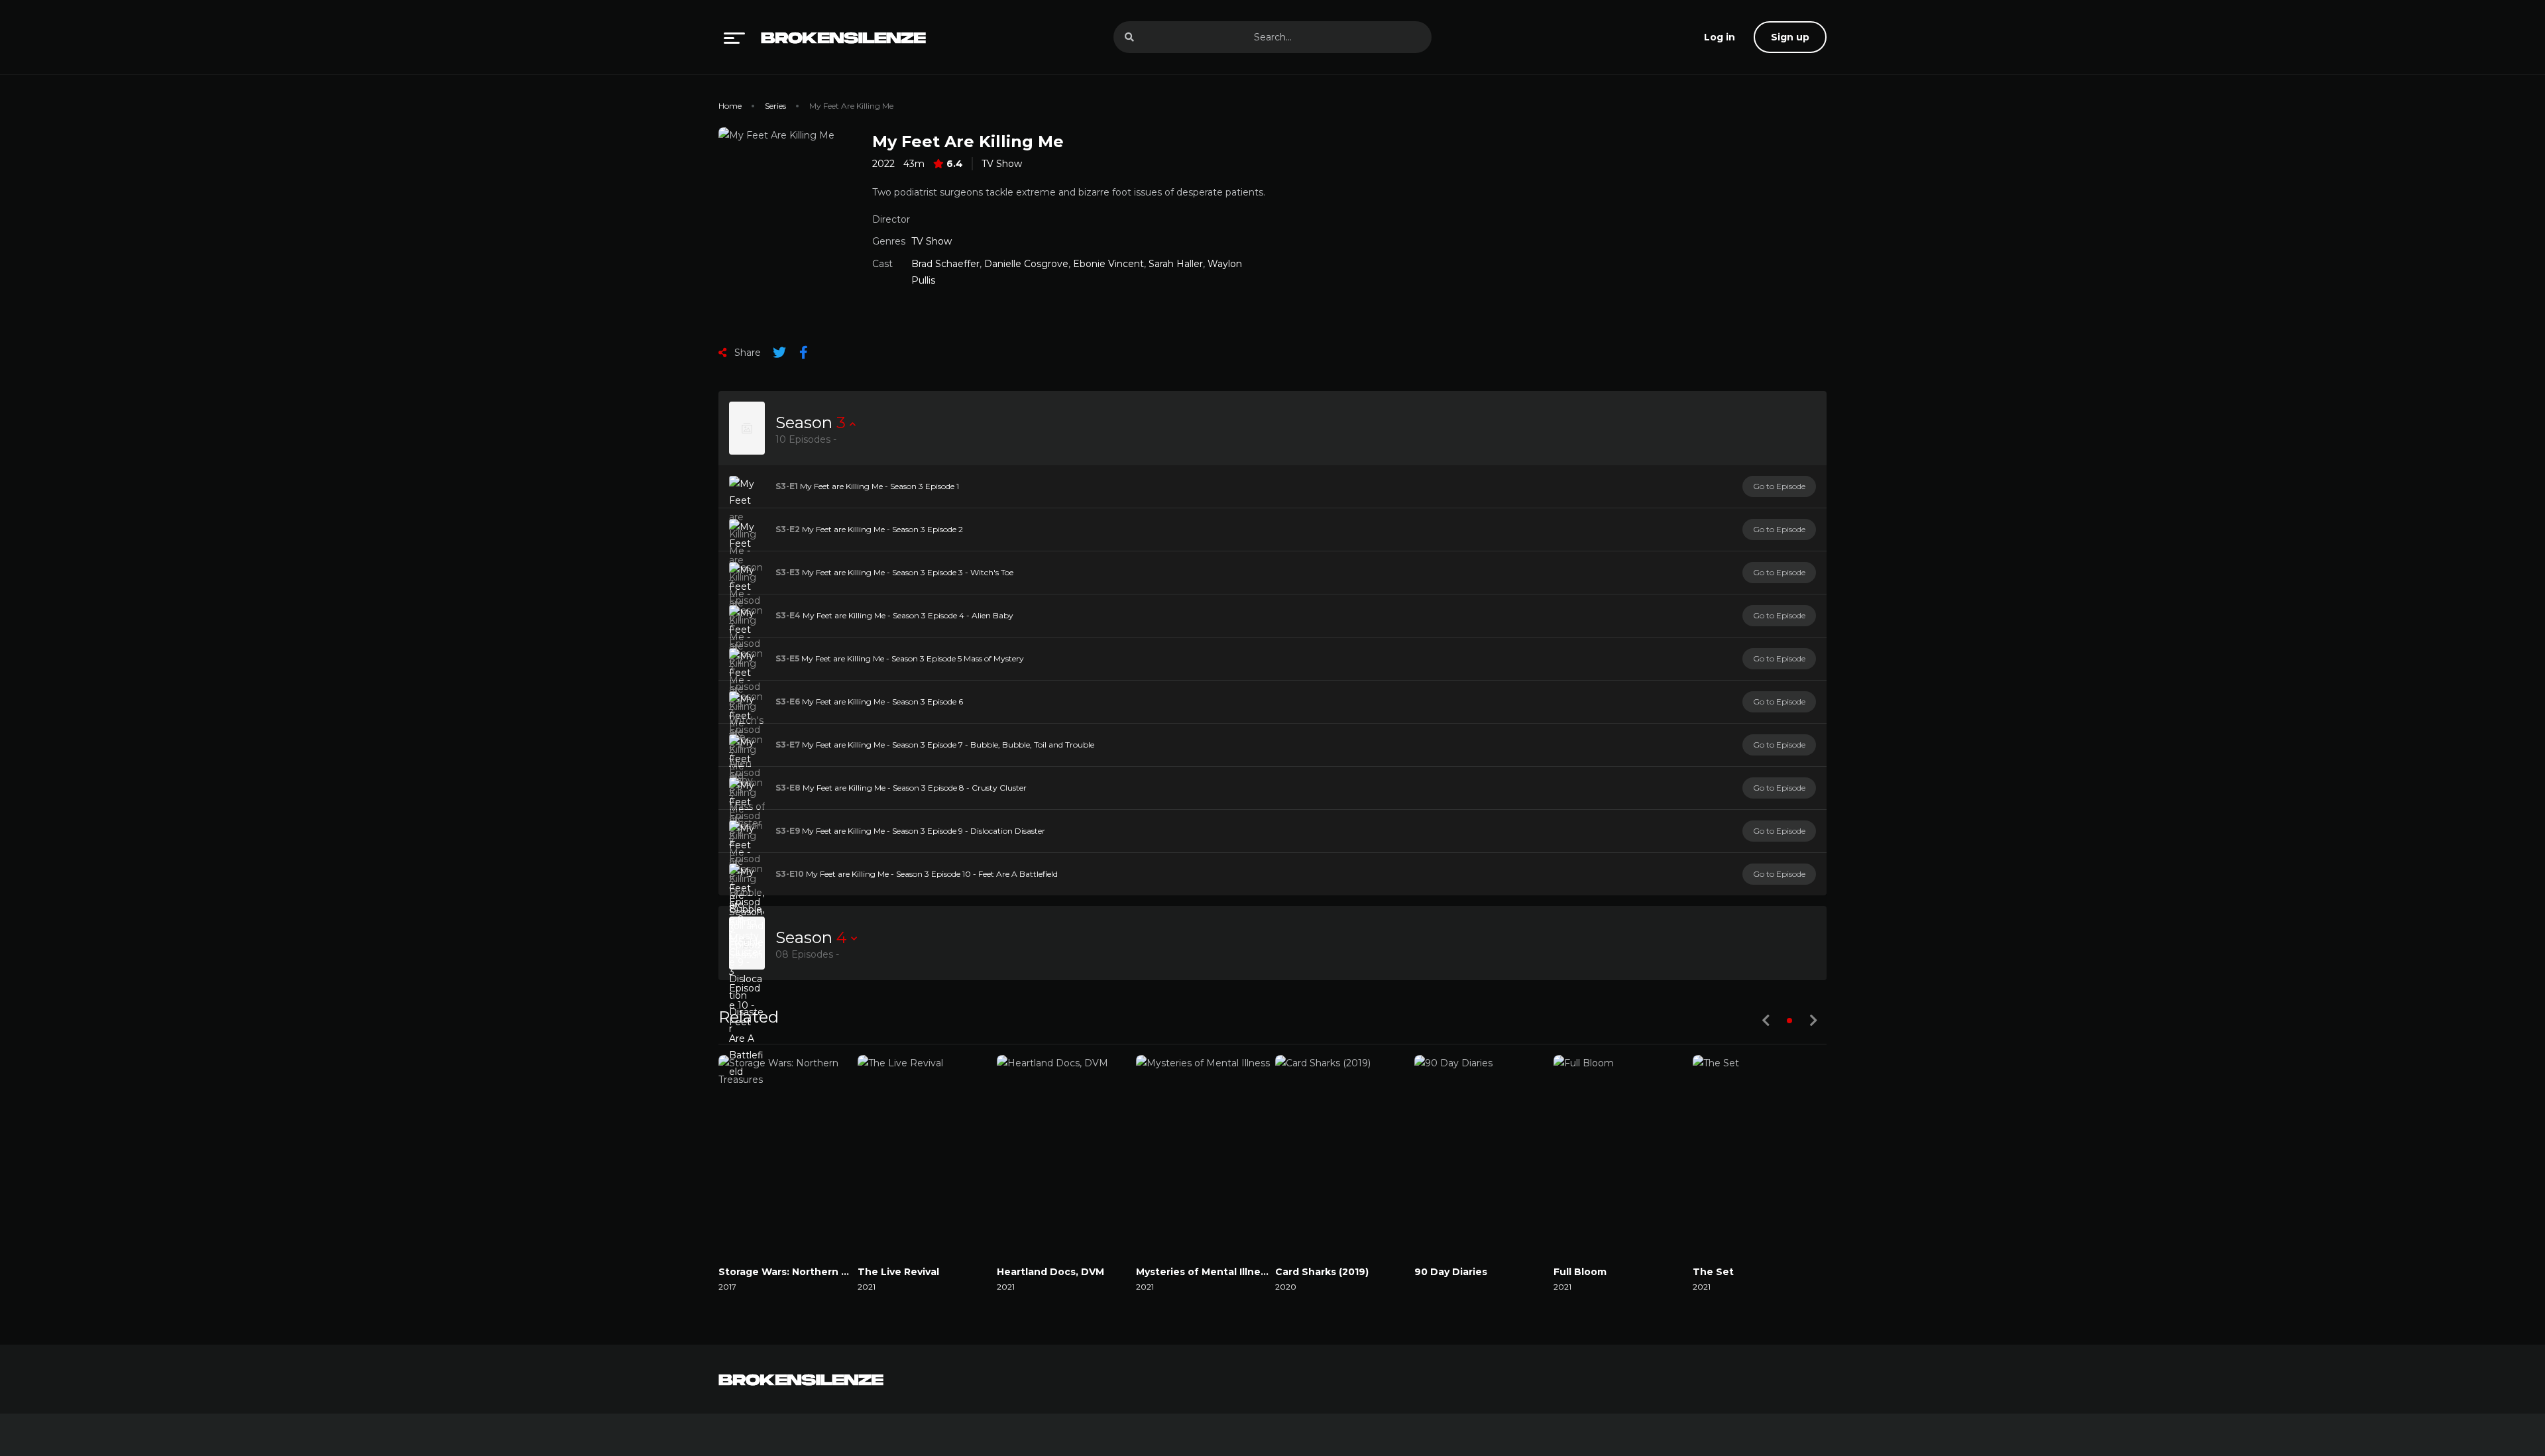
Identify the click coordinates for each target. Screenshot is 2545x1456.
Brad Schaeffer (945, 264)
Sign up (1790, 37)
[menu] (734, 37)
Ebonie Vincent (1108, 264)
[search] (1129, 37)
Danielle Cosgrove (1026, 264)
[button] (1789, 1021)
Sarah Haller (1176, 264)
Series (775, 106)
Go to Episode (1779, 486)
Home (730, 106)
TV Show (1002, 164)
